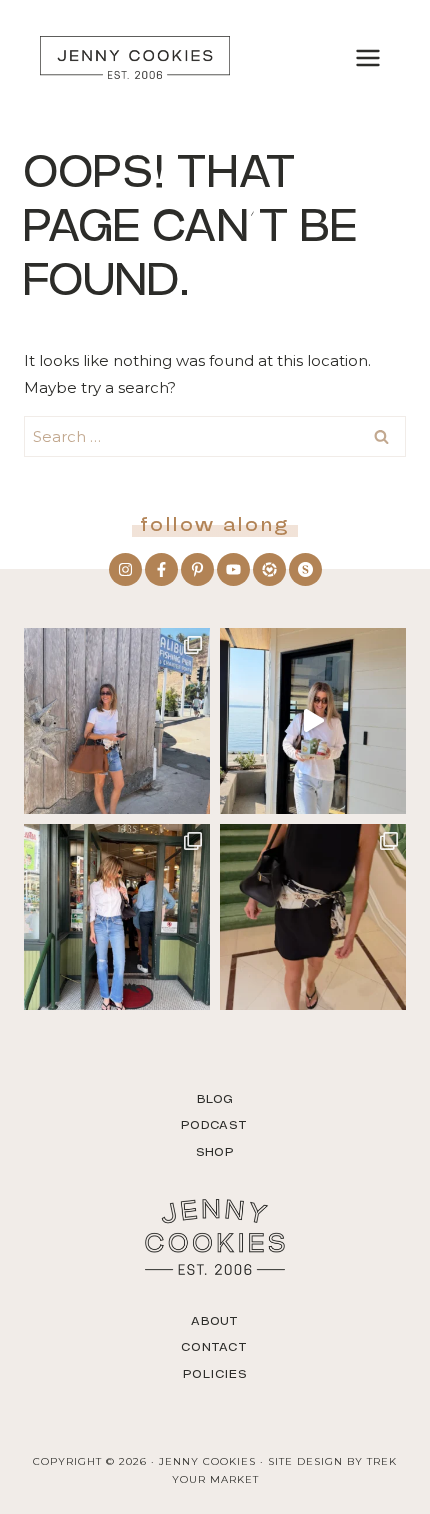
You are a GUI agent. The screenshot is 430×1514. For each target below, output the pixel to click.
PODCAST (214, 1125)
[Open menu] (367, 57)
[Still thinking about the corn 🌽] (117, 917)
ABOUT (215, 1321)
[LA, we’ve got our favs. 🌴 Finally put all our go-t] (117, 721)
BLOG (215, 1099)
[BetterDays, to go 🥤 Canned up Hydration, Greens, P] (313, 721)
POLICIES (215, 1374)
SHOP (215, 1152)
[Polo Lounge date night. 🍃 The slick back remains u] (313, 917)
